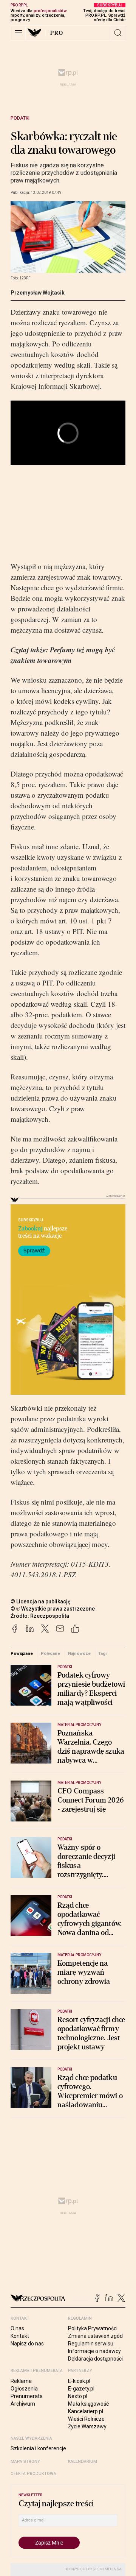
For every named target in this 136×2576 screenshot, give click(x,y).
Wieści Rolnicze (86, 2419)
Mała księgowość (88, 2404)
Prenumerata (27, 2396)
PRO (57, 33)
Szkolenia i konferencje (38, 2448)
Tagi (102, 1653)
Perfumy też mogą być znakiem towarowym (63, 655)
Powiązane (22, 1653)
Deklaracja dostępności (95, 2359)
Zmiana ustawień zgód (95, 2336)
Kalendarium (83, 2461)
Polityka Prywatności (93, 2328)
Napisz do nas (27, 2344)
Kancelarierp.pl (86, 2411)
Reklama (21, 2381)
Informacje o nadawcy (94, 2351)
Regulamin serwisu (91, 2344)
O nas (17, 2328)
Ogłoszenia (24, 2389)
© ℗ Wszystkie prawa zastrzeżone (53, 1609)
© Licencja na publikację (41, 1601)
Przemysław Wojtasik (38, 293)
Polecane (50, 1653)
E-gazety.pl (81, 2389)
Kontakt (20, 2336)
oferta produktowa (33, 2474)
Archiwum (23, 2404)
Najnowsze (79, 1653)
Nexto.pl (78, 2396)
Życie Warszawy (87, 2426)
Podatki (20, 118)
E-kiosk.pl (79, 2381)
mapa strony (25, 2461)
